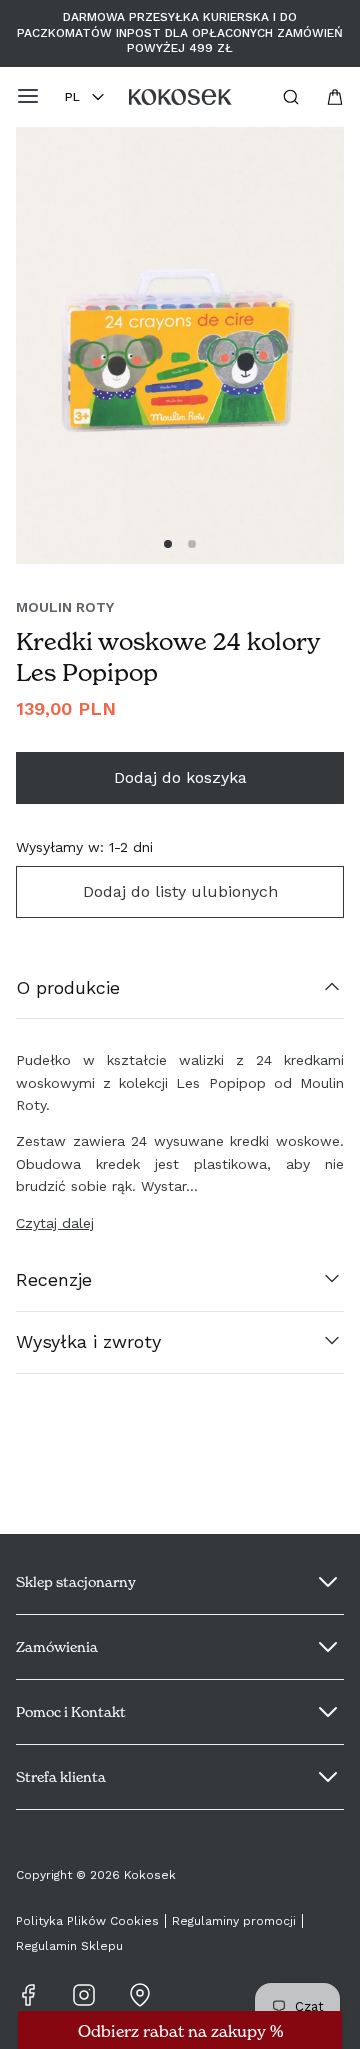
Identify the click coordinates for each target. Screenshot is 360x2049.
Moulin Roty (65, 607)
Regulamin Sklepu (69, 1946)
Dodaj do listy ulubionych (180, 891)
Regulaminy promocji (234, 1921)
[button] (168, 544)
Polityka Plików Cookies (87, 1921)
